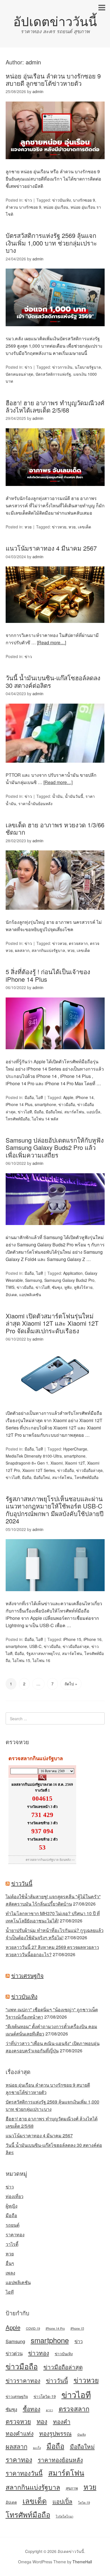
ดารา (49, 2410)
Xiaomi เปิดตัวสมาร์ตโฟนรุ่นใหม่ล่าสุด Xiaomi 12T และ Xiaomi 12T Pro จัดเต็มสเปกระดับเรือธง (52, 1323)
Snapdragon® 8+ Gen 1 (27, 1463)
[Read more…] (51, 642)
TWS (10, 1287)
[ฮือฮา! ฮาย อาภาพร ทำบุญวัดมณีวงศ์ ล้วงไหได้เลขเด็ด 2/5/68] (55, 491)
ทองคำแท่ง (20, 2433)
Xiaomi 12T (75, 1463)
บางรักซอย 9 (84, 200)
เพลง (10, 2273)
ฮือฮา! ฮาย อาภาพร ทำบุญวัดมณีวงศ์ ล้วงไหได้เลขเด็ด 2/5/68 (55, 406)
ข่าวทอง (39, 2353)
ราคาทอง (15, 2234)
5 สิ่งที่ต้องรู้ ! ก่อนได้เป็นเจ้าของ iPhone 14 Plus (48, 975)
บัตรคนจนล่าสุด (19, 374)
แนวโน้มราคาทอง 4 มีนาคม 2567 (51, 548)
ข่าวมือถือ (67, 1104)
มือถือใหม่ (54, 1112)
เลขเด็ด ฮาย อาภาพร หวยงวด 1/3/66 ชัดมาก (55, 828)
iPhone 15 (72, 1639)
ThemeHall (82, 2562)
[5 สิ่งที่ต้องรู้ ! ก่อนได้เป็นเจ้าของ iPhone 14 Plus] (55, 1054)
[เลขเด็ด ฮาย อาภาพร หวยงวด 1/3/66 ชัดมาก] (55, 915)
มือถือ (29, 1097)
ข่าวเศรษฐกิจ (27, 1975)
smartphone (45, 1104)
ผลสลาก (22, 950)
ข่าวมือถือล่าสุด (89, 1470)
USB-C (35, 1646)
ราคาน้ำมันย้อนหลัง (35, 803)
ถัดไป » (71, 1684)
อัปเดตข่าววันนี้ (55, 21)
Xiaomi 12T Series (39, 1470)
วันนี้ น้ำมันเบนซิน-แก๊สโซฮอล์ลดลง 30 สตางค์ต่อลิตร (53, 681)
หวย (28, 527)
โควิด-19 (84, 2502)
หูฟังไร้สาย (83, 1287)
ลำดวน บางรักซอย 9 (23, 207)
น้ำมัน (57, 796)
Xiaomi (57, 1463)
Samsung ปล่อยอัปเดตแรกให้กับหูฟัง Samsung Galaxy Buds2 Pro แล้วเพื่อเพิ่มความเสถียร (55, 1147)
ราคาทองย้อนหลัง (60, 2460)
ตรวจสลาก (78, 943)
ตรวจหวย (18, 2421)
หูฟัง (68, 1287)
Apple (68, 1097)
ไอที (39, 1097)
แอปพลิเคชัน (30, 1294)
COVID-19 (33, 2328)
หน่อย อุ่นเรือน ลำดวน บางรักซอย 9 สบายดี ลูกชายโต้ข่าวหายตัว (53, 79)
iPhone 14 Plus (19, 1104)
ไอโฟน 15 (21, 1660)
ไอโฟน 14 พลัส (45, 1119)
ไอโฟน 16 (41, 1660)
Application (73, 1273)
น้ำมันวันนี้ (74, 796)
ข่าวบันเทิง (61, 200)
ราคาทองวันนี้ (24, 2473)
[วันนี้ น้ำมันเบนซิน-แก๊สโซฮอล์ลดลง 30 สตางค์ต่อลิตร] (55, 768)
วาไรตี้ (12, 2244)
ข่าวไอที (25, 1112)
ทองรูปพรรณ (55, 2433)
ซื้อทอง (32, 2409)
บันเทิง (82, 2434)
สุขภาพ (72, 2488)
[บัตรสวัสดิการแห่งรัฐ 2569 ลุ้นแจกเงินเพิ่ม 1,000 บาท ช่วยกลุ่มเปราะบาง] (55, 331)
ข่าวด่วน (14, 2353)
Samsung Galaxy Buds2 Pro (69, 1280)
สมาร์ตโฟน (74, 1112)
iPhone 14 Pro (55, 2328)
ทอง (42, 2421)
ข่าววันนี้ (22, 1883)
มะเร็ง (37, 2448)
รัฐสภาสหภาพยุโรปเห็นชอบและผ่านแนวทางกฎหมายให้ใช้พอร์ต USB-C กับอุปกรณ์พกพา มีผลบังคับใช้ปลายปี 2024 (55, 1510)
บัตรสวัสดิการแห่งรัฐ (53, 374)
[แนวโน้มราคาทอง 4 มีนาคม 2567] (55, 628)
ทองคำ (62, 2421)
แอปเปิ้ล (93, 1112)
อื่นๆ (10, 2263)
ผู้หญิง (12, 2206)
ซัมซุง (57, 1287)
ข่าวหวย (59, 527)
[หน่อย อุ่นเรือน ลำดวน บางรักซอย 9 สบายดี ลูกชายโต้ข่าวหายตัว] (55, 164)
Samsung (34, 1280)
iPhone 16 (93, 1639)
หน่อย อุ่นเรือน (56, 207)
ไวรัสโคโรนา (65, 2516)
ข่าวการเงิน (62, 367)
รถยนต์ (13, 2225)
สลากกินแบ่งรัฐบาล (48, 950)
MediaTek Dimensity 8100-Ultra (34, 1456)
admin (33, 62)
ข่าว (28, 200)
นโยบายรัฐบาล (88, 367)
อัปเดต (11, 1294)
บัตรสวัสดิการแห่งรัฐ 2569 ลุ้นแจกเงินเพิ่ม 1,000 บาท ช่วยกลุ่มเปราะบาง (51, 243)
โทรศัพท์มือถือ (18, 1119)
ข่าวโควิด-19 (45, 2396)
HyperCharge (75, 1449)
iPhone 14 (85, 1097)
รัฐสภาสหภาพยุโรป (43, 1653)
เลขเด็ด (84, 527)
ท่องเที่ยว (15, 2196)
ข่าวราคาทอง (23, 2380)
